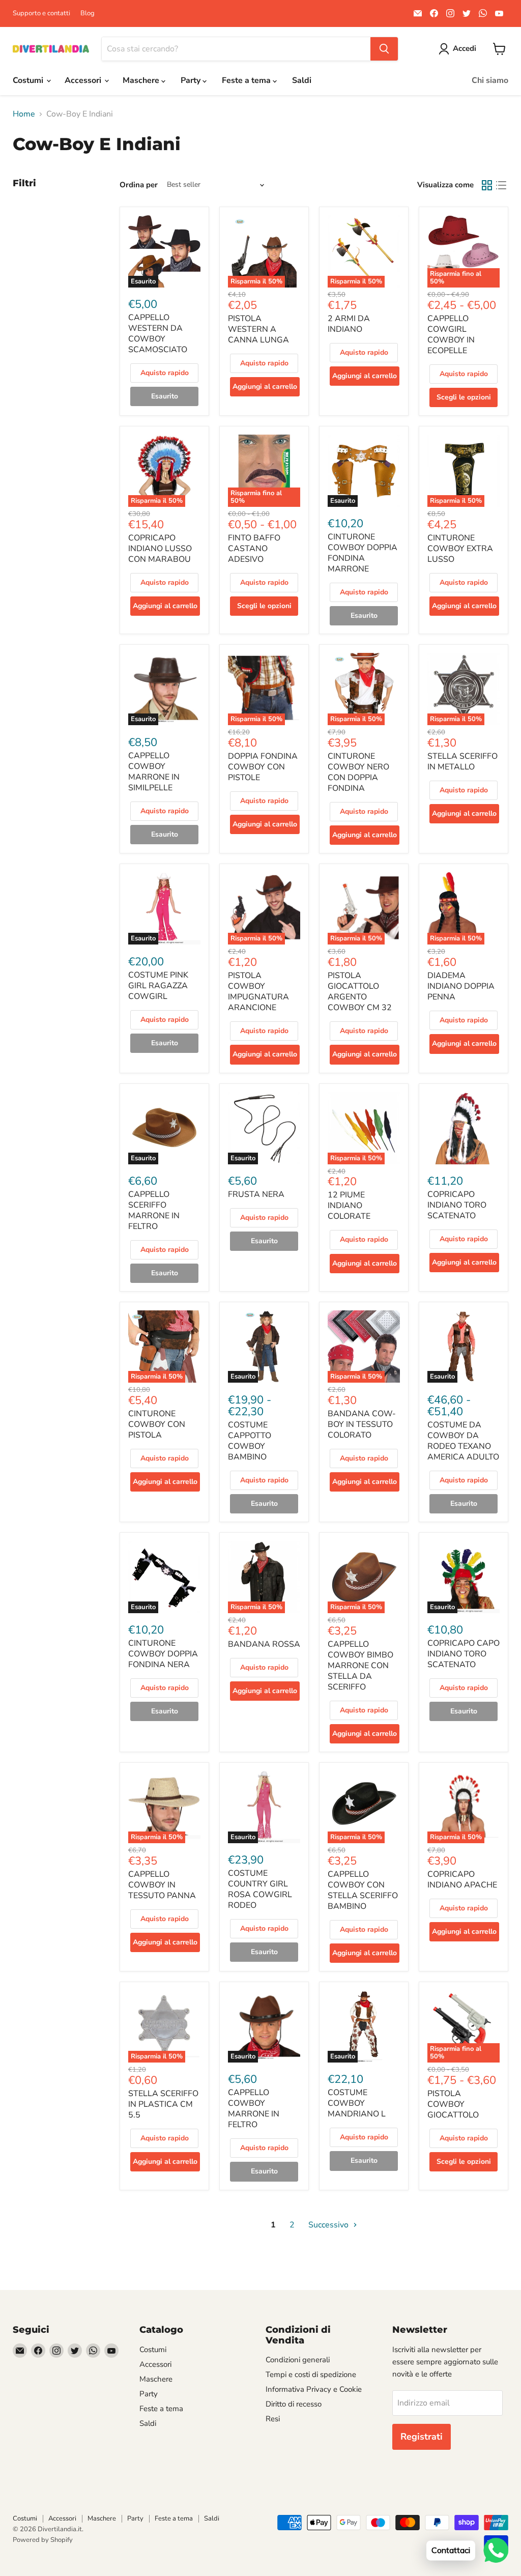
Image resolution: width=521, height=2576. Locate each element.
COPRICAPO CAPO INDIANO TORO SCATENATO (464, 1654)
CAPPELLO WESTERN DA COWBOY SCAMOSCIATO (158, 334)
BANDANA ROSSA (264, 1644)
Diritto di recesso (294, 2404)
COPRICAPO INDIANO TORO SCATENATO (457, 1205)
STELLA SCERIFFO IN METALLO (462, 762)
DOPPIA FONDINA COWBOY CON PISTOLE (263, 767)
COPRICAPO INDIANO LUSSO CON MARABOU (160, 549)
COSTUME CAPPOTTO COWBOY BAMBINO (250, 1441)
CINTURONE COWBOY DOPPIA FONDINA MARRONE (363, 553)
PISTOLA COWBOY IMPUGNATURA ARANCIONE (258, 992)
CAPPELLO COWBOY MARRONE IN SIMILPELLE (154, 772)
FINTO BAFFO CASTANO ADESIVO (254, 549)
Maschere (142, 80)
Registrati (422, 2437)
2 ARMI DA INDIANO (349, 324)
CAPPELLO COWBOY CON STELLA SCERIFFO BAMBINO (363, 1890)
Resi (273, 2419)
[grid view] (487, 185)
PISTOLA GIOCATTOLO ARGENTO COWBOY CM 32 (360, 992)
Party (192, 80)
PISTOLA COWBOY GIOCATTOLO (453, 2104)
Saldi (302, 80)
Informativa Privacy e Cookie (314, 2389)
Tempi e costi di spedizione (311, 2374)
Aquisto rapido (165, 373)
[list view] (501, 185)
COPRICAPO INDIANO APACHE (462, 1880)
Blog (88, 13)
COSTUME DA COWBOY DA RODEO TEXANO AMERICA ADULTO (463, 1441)
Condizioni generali (298, 2360)
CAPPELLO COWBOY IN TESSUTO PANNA (162, 1885)
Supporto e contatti (41, 13)
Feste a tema (247, 80)
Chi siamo (490, 80)
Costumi (29, 80)
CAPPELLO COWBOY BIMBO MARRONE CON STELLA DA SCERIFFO (360, 1666)
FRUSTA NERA (256, 1194)
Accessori (84, 80)
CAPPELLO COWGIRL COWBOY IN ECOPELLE (451, 335)
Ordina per (139, 185)
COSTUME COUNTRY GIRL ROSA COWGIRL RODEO (260, 1889)
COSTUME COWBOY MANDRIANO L (357, 2103)
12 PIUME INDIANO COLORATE (349, 1206)
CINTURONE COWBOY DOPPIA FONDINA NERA (163, 1654)
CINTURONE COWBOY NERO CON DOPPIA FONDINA (358, 772)
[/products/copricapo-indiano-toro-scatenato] (464, 1128)
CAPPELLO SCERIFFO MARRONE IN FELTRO (154, 1210)
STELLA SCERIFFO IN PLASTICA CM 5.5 (163, 2104)
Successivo (329, 2225)
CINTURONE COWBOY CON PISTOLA (157, 1424)
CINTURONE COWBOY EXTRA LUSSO (460, 549)
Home (24, 114)
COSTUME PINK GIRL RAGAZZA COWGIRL (158, 986)
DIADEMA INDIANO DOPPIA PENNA (461, 986)
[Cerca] (384, 49)
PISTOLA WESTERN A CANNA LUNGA (258, 329)
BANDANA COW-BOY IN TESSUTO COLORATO (362, 1424)
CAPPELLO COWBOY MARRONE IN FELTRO (254, 2109)
